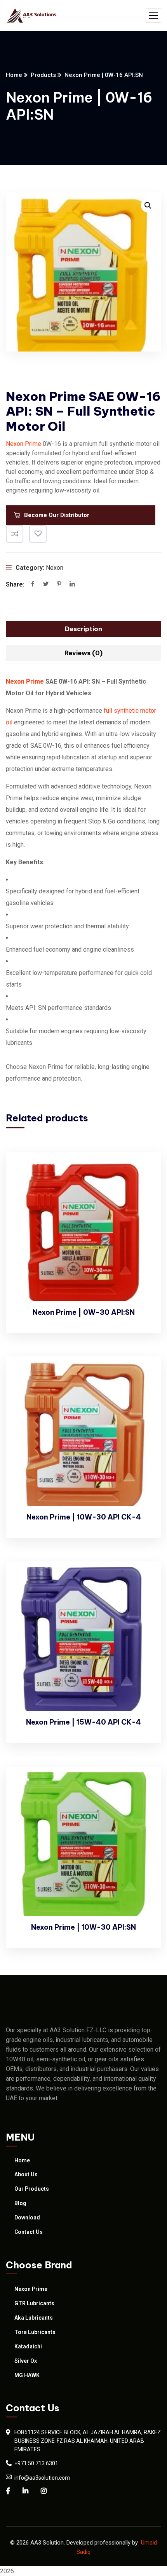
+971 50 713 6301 (36, 2463)
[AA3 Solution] (32, 16)
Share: (15, 584)
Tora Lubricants (35, 2332)
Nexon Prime (23, 444)
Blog (20, 2203)
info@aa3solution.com (42, 2478)
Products (43, 75)
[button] (148, 205)
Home (14, 75)
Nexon (55, 568)
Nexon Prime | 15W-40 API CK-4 (83, 1722)
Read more (142, 1173)
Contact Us (29, 2232)
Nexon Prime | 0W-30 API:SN (84, 1312)
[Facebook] (33, 585)
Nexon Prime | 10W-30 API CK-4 (84, 1517)
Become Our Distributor (57, 515)
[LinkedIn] (72, 585)
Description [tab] (83, 629)
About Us (26, 2174)
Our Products (32, 2189)
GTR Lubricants (34, 2303)
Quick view (142, 1208)
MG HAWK (27, 2375)
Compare (15, 534)
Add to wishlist (38, 534)
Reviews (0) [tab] (83, 653)
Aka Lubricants (34, 2318)
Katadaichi (28, 2346)
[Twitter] (46, 585)
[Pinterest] (59, 585)
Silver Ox (26, 2361)
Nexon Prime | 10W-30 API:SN (83, 1927)
